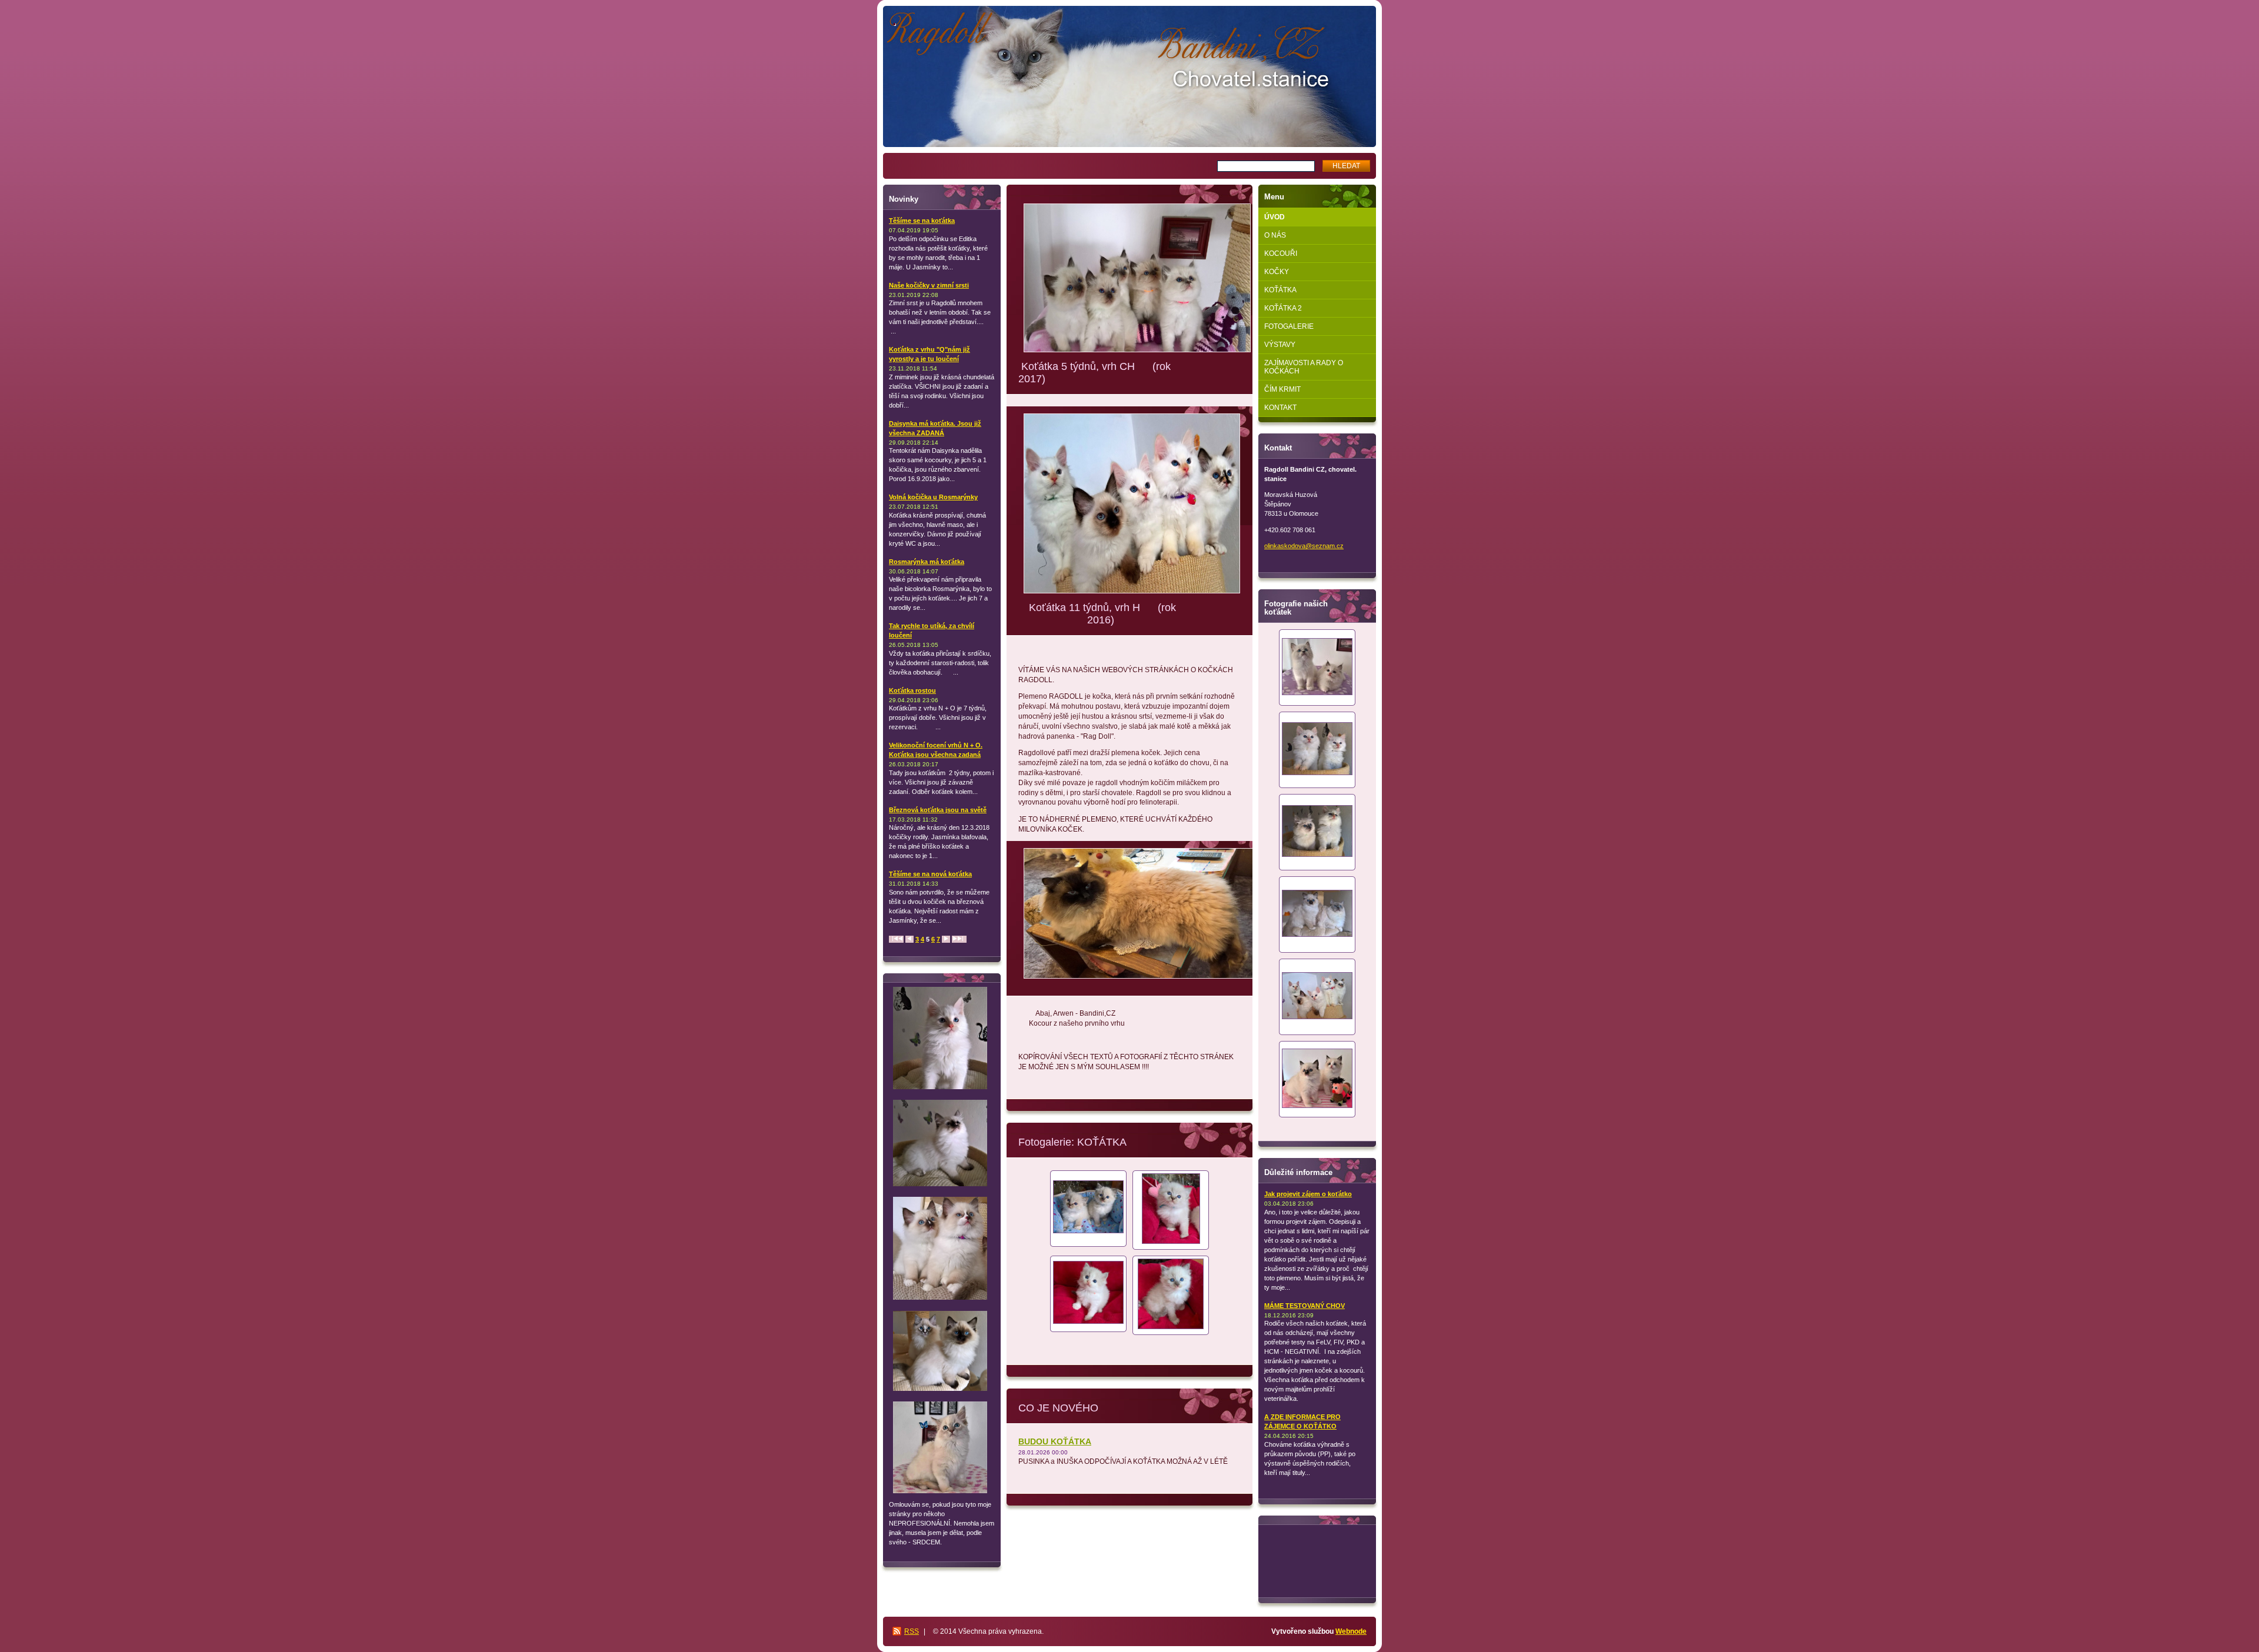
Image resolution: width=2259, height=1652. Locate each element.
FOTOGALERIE (1289, 326)
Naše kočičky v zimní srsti (929, 285)
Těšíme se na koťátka (922, 221)
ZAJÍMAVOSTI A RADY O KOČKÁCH (1304, 367)
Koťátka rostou (912, 690)
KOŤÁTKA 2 (1283, 308)
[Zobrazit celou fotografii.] (1088, 1208)
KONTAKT (1280, 408)
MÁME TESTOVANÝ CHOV (1305, 1306)
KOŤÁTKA (1280, 290)
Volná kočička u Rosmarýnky (933, 497)
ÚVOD (1275, 217)
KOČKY (1277, 272)
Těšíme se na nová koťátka (930, 874)
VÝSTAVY (1280, 345)
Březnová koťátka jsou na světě (938, 810)
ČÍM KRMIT (1282, 389)
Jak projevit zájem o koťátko (1308, 1194)
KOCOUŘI (1281, 253)
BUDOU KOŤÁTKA (1055, 1441)
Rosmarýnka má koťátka (927, 562)
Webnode (1351, 1631)
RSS (912, 1631)
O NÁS (1275, 235)
